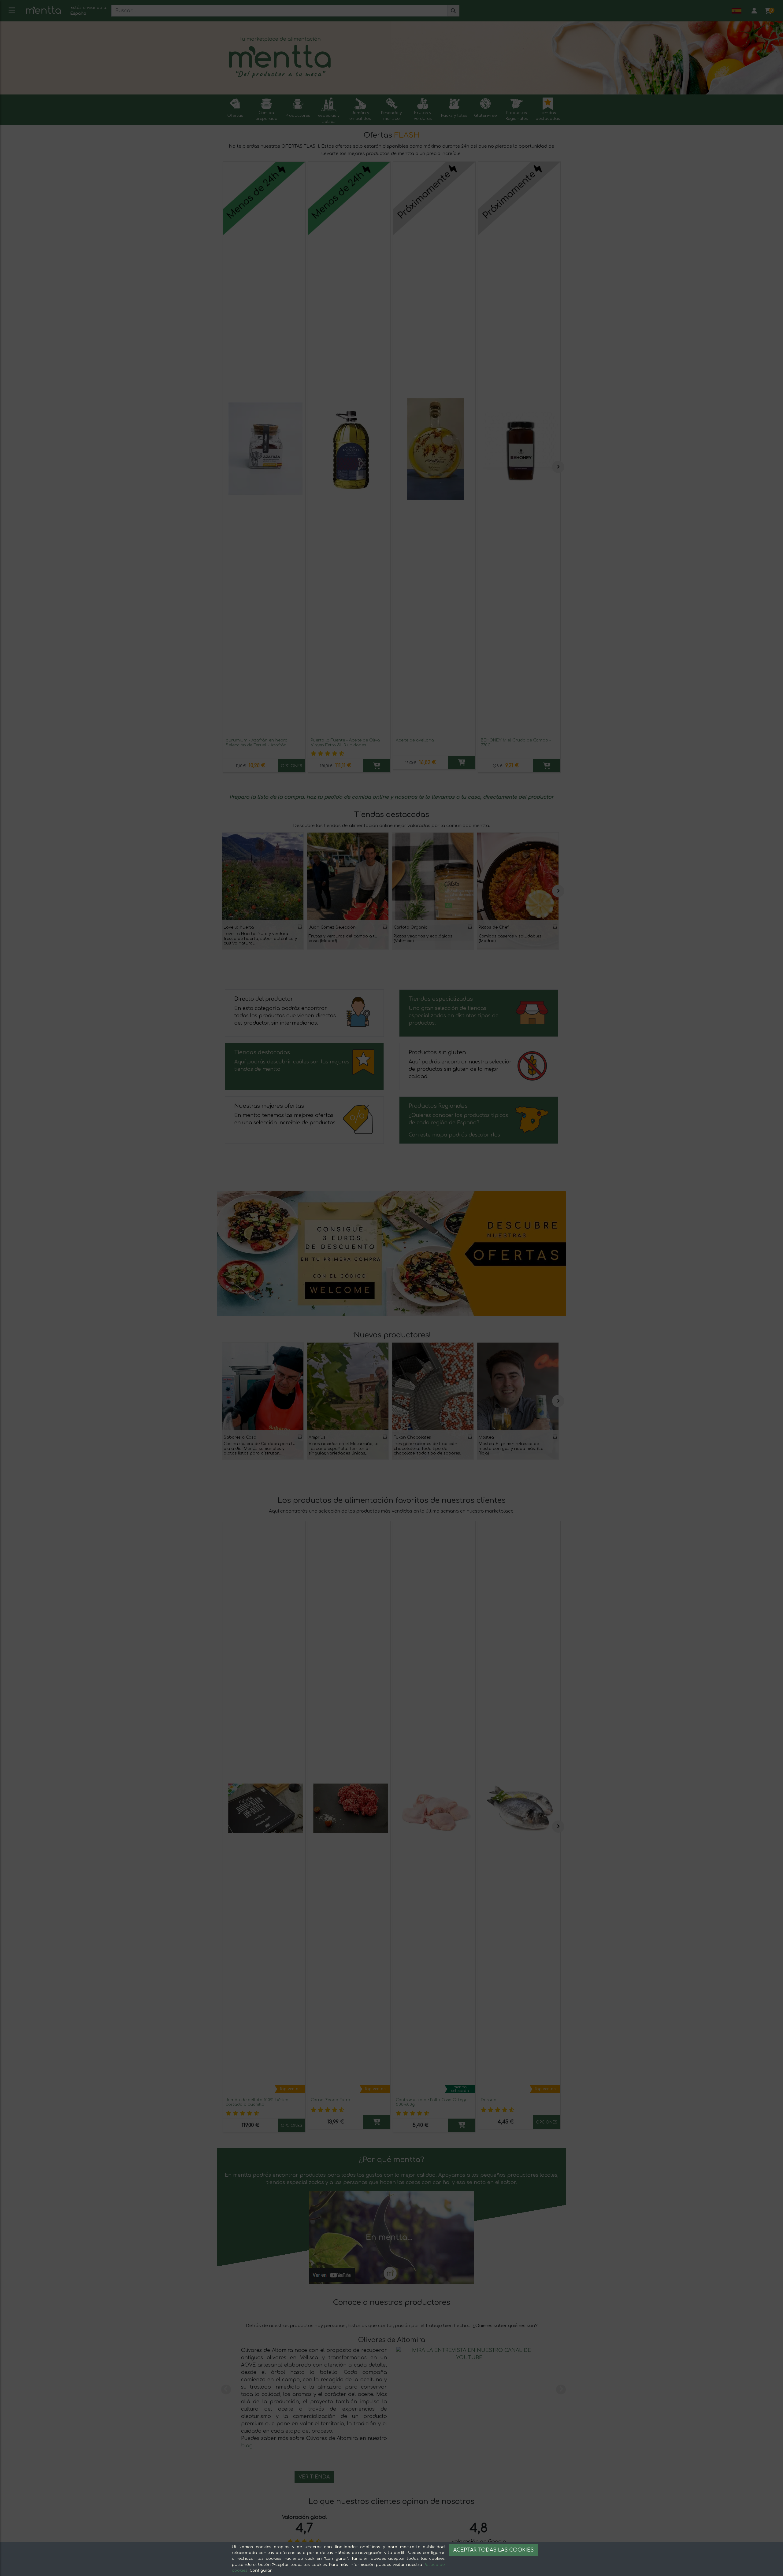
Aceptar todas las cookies (494, 2550)
